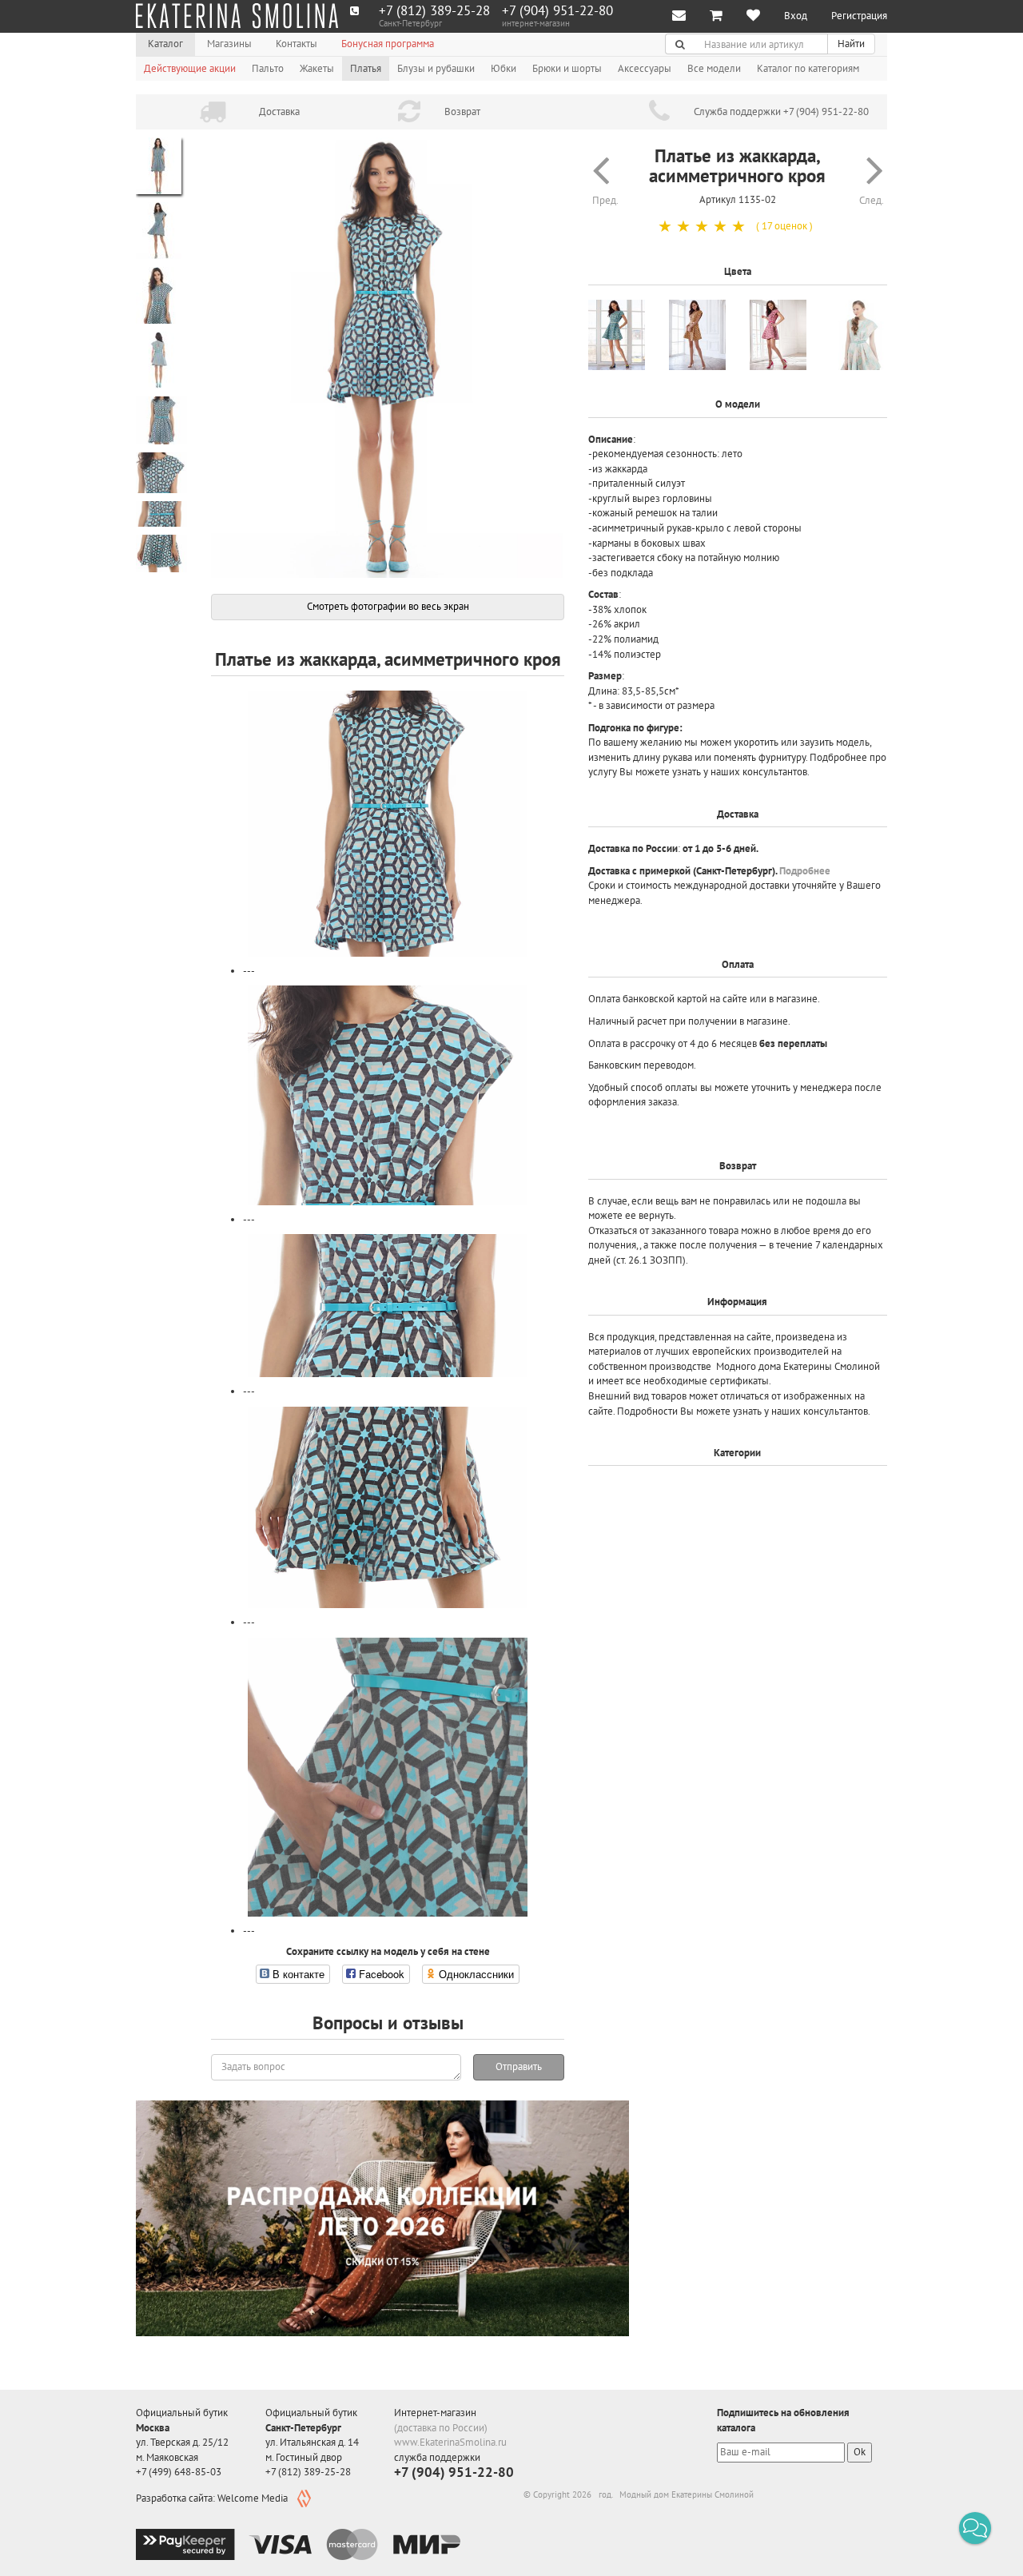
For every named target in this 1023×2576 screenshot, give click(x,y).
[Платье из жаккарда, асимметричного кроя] (388, 358)
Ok (860, 2452)
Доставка (279, 111)
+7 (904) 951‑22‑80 (557, 11)
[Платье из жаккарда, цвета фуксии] (778, 335)
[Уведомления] (679, 16)
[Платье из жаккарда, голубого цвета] (617, 335)
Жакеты (317, 68)
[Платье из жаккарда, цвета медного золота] (697, 335)
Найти (851, 44)
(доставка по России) (441, 2428)
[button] (975, 2528)
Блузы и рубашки (436, 68)
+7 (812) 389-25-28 (434, 11)
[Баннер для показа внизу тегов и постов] (382, 2218)
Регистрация (859, 16)
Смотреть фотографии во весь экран (388, 606)
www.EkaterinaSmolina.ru (450, 2442)
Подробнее (805, 871)
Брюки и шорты (567, 68)
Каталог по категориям (808, 68)
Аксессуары (645, 68)
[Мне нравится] (753, 16)
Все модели (714, 68)
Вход (796, 16)
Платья (366, 68)
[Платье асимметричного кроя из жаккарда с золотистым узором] (859, 335)
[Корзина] (716, 16)
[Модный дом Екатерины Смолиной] (237, 16)
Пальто (268, 68)
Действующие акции (190, 68)
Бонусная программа (388, 44)
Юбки (504, 68)
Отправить (519, 2066)
